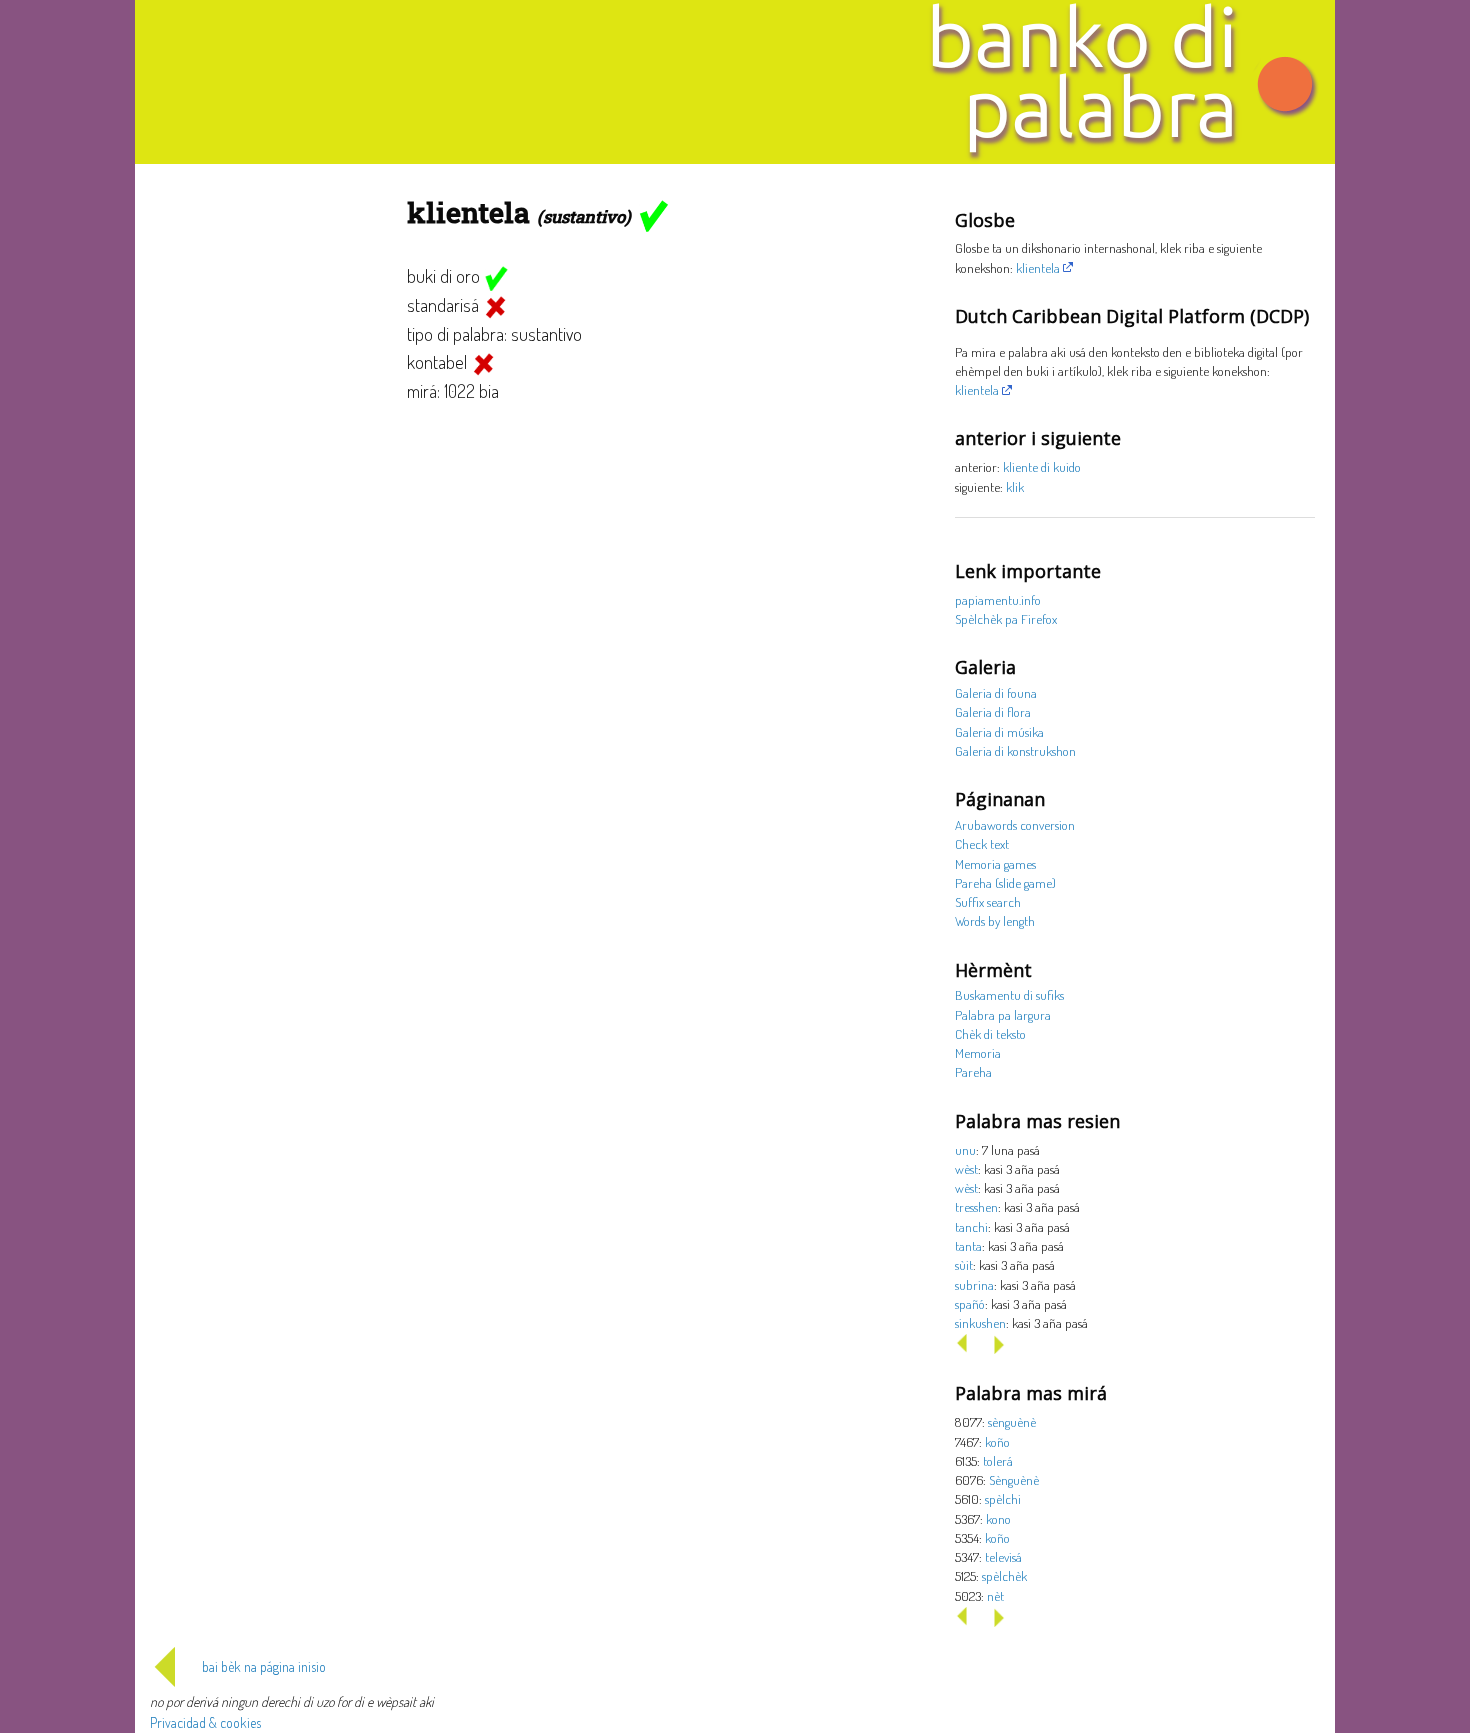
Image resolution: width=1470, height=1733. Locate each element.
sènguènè (1012, 1421)
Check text (982, 843)
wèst (966, 1168)
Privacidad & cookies (205, 1722)
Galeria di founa (996, 692)
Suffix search (988, 901)
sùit (964, 1264)
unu (965, 1149)
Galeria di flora (993, 711)
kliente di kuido (1042, 466)
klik (1015, 486)
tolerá (998, 1460)
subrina (974, 1284)
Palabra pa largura (1003, 1014)
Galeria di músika (999, 731)
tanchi (971, 1226)
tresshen (976, 1206)
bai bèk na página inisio (264, 1666)
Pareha (973, 1071)
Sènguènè (1014, 1479)
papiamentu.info (998, 599)
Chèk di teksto (990, 1033)
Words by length (995, 920)
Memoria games (995, 863)
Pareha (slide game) (1005, 882)
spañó (970, 1303)
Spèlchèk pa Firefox (1006, 618)
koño (997, 1441)
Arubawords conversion (1015, 824)
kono (998, 1518)
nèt (995, 1595)
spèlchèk (1004, 1575)
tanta (968, 1245)
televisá (1003, 1556)
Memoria (978, 1052)
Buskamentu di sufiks (1009, 994)
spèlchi (1003, 1498)
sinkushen (980, 1322)
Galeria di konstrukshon (1015, 750)
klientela (1038, 267)
